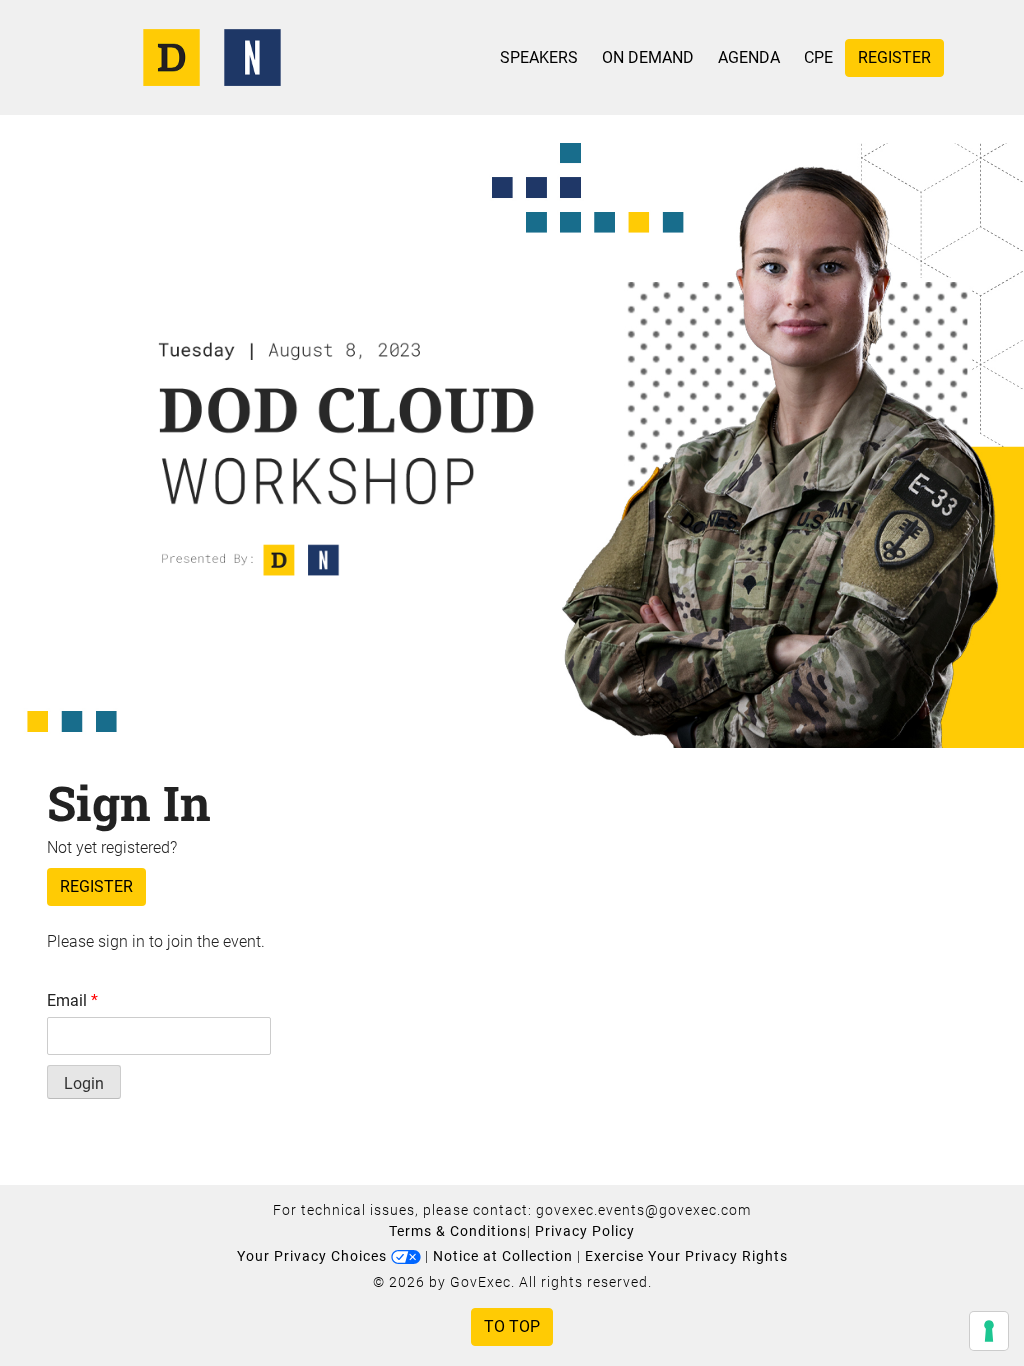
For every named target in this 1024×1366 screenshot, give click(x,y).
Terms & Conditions (458, 1231)
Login (84, 1083)
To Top (512, 1326)
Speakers (539, 57)
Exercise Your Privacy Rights (686, 1256)
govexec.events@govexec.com (643, 1210)
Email (72, 1000)
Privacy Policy (585, 1231)
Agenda (749, 57)
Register (894, 57)
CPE (818, 57)
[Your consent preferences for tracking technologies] (989, 1331)
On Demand (648, 57)
